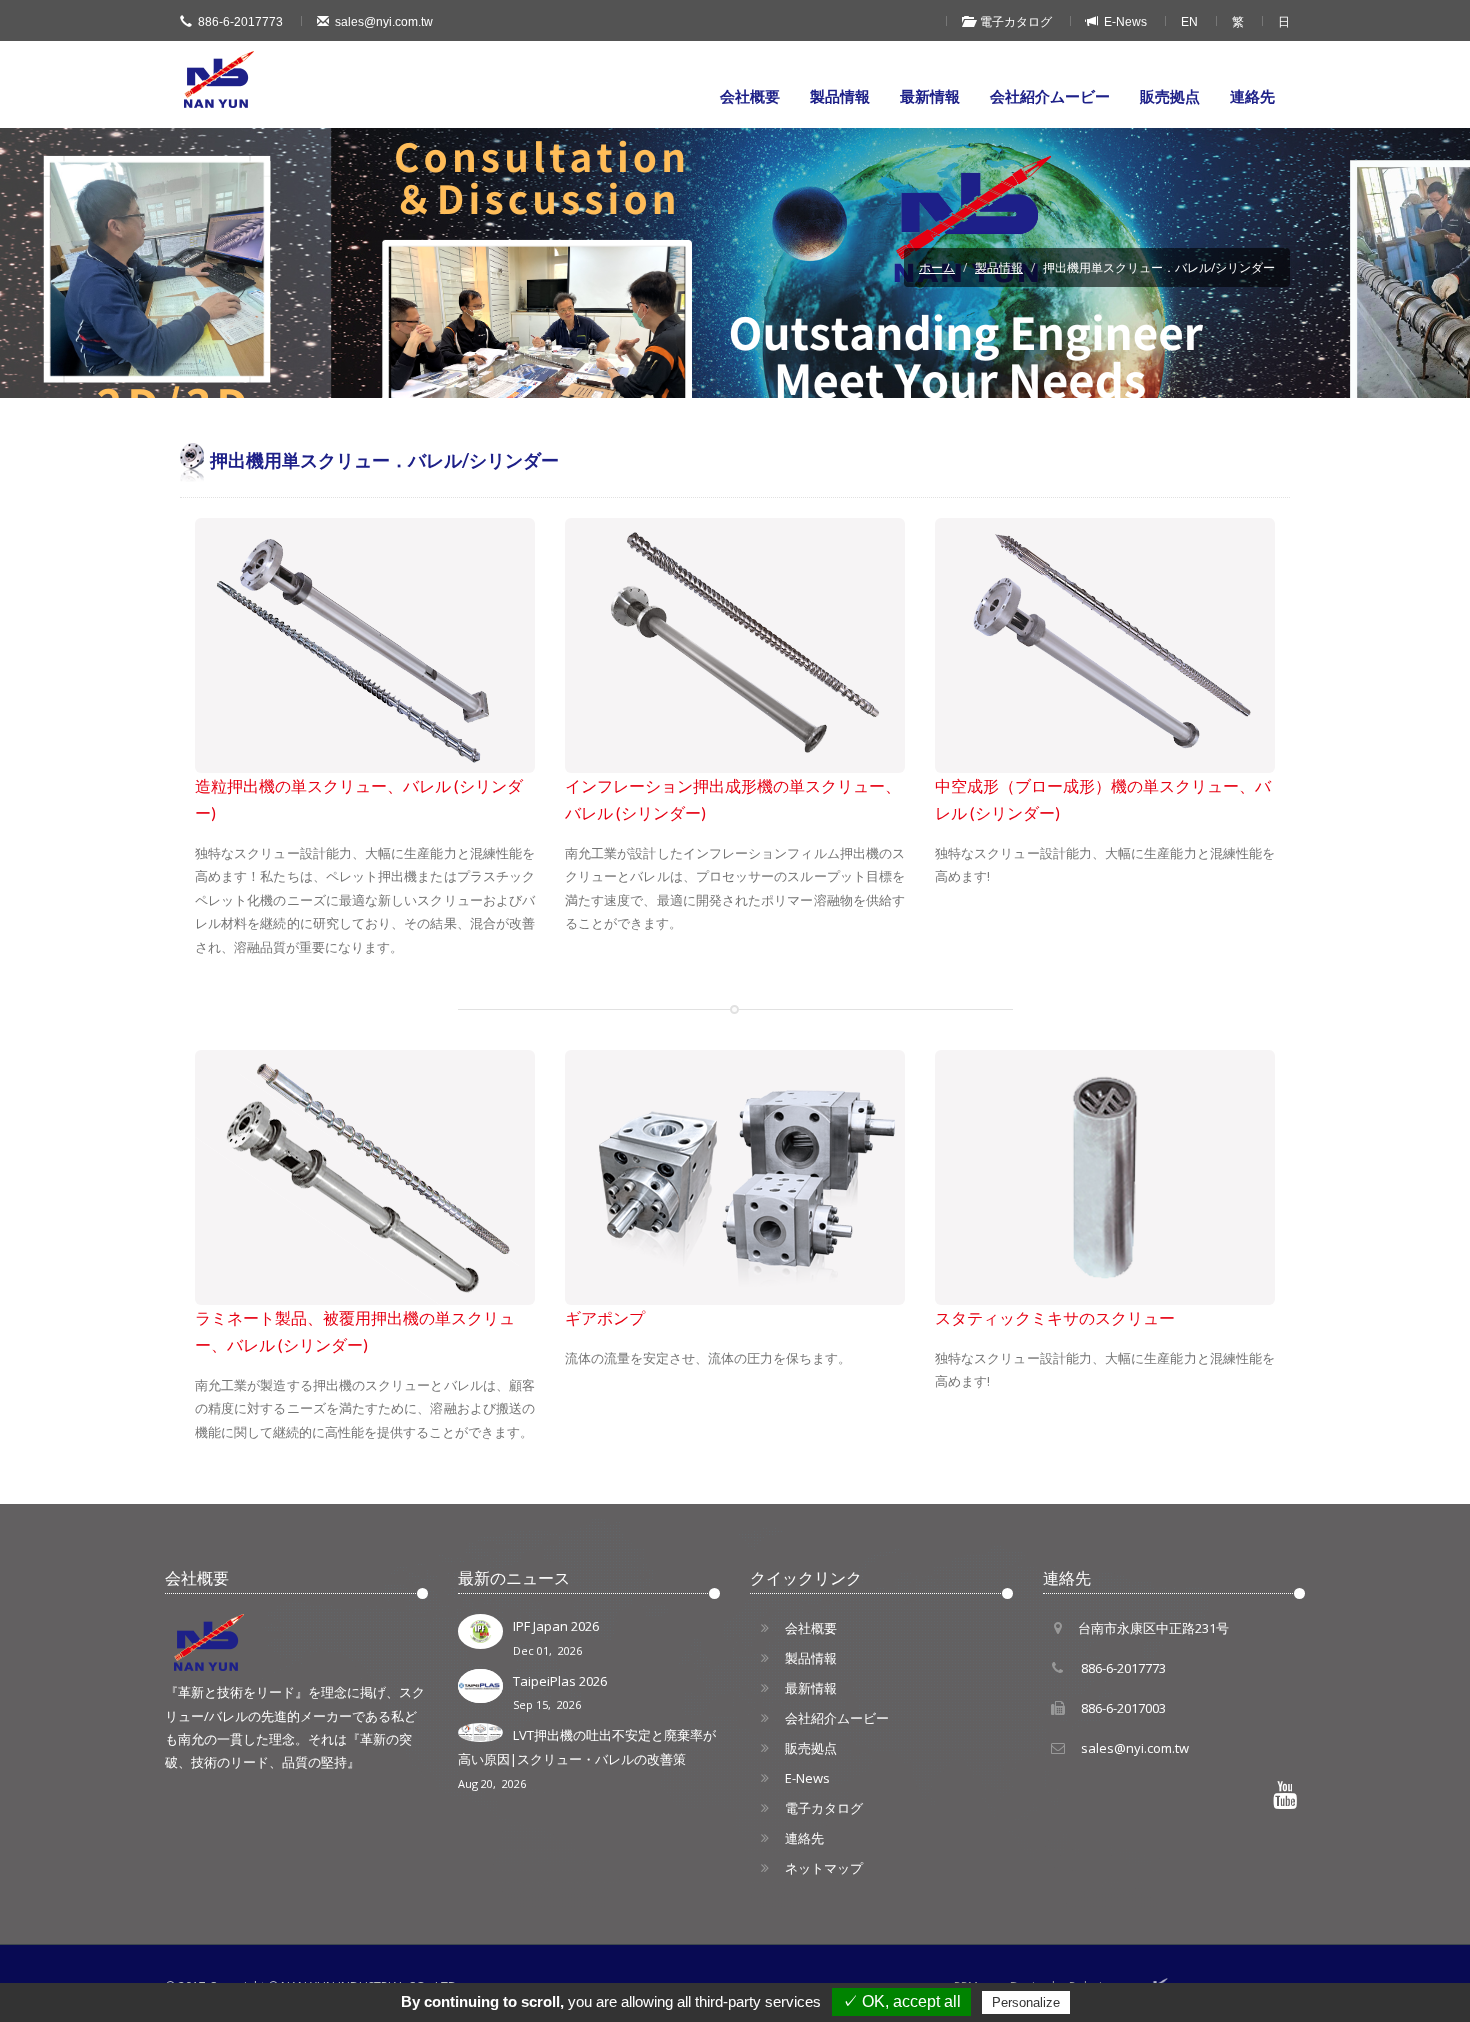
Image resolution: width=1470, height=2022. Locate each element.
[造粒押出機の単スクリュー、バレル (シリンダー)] (365, 645)
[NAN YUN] (220, 79)
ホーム (937, 267)
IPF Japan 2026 (556, 1637)
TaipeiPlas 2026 (560, 1692)
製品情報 (840, 96)
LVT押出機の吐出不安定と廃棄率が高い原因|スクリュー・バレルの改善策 (587, 1758)
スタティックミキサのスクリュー (1055, 1318)
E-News (1122, 22)
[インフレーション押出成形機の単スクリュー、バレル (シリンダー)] (735, 645)
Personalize (1026, 2002)
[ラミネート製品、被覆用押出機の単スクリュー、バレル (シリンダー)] (365, 1177)
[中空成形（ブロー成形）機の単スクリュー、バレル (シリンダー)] (1105, 645)
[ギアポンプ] (735, 1177)
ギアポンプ (605, 1318)
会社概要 (750, 96)
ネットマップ (824, 1868)
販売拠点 (1170, 96)
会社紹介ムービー (1050, 96)
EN (1189, 22)
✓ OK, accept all (901, 2001)
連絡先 (1252, 96)
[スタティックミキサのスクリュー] (1105, 1177)
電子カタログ (1013, 22)
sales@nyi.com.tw (384, 22)
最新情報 (930, 96)
